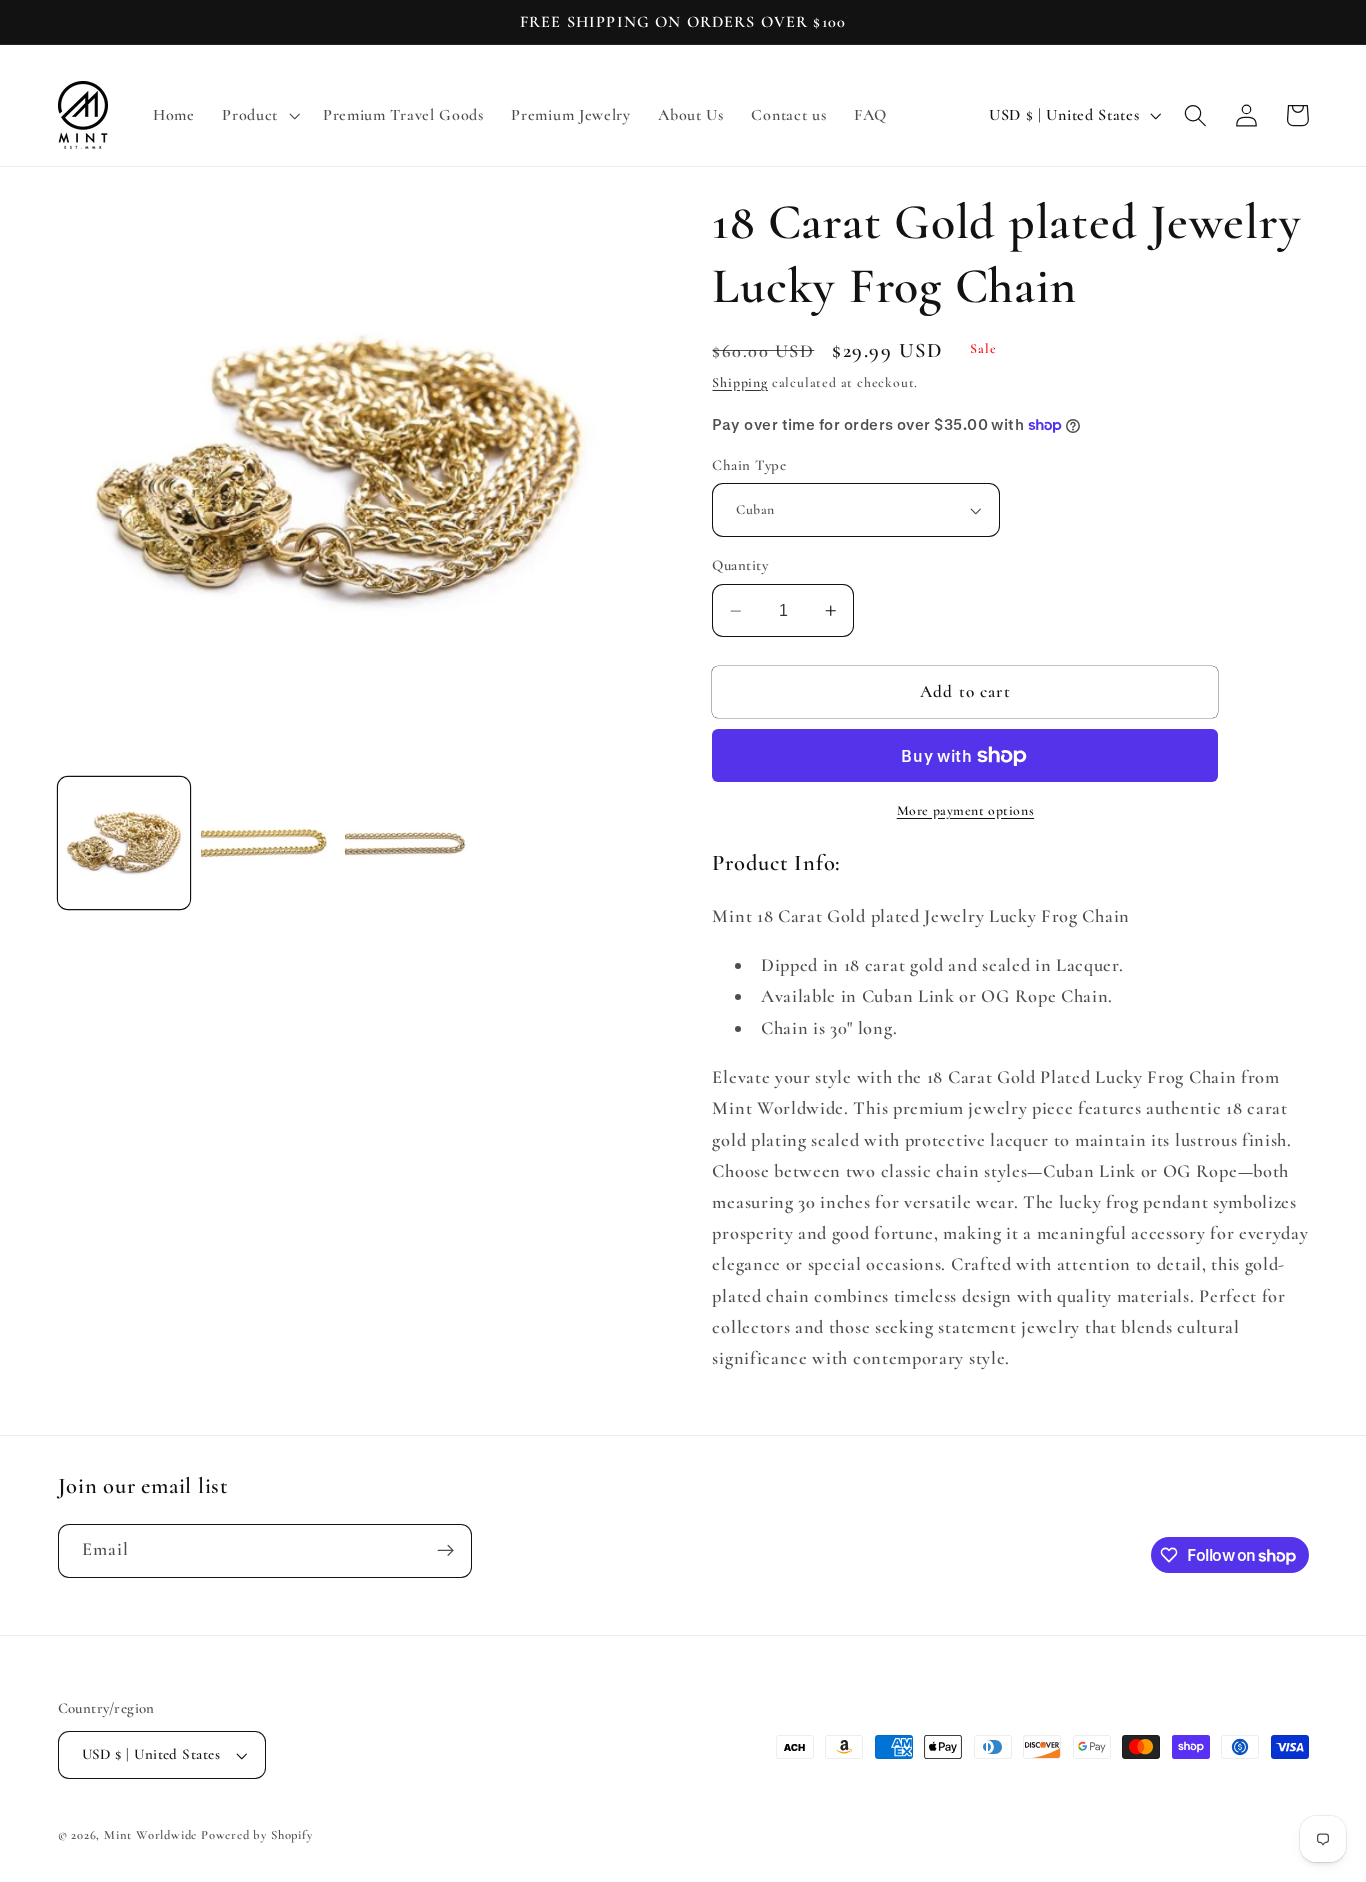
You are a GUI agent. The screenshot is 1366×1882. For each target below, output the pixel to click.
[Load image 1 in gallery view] (124, 843)
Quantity (740, 566)
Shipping (739, 382)
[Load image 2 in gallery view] (267, 843)
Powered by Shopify (257, 1835)
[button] (258, 115)
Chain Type (749, 465)
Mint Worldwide (150, 1835)
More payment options (966, 810)
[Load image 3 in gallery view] (411, 843)
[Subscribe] (445, 1551)
